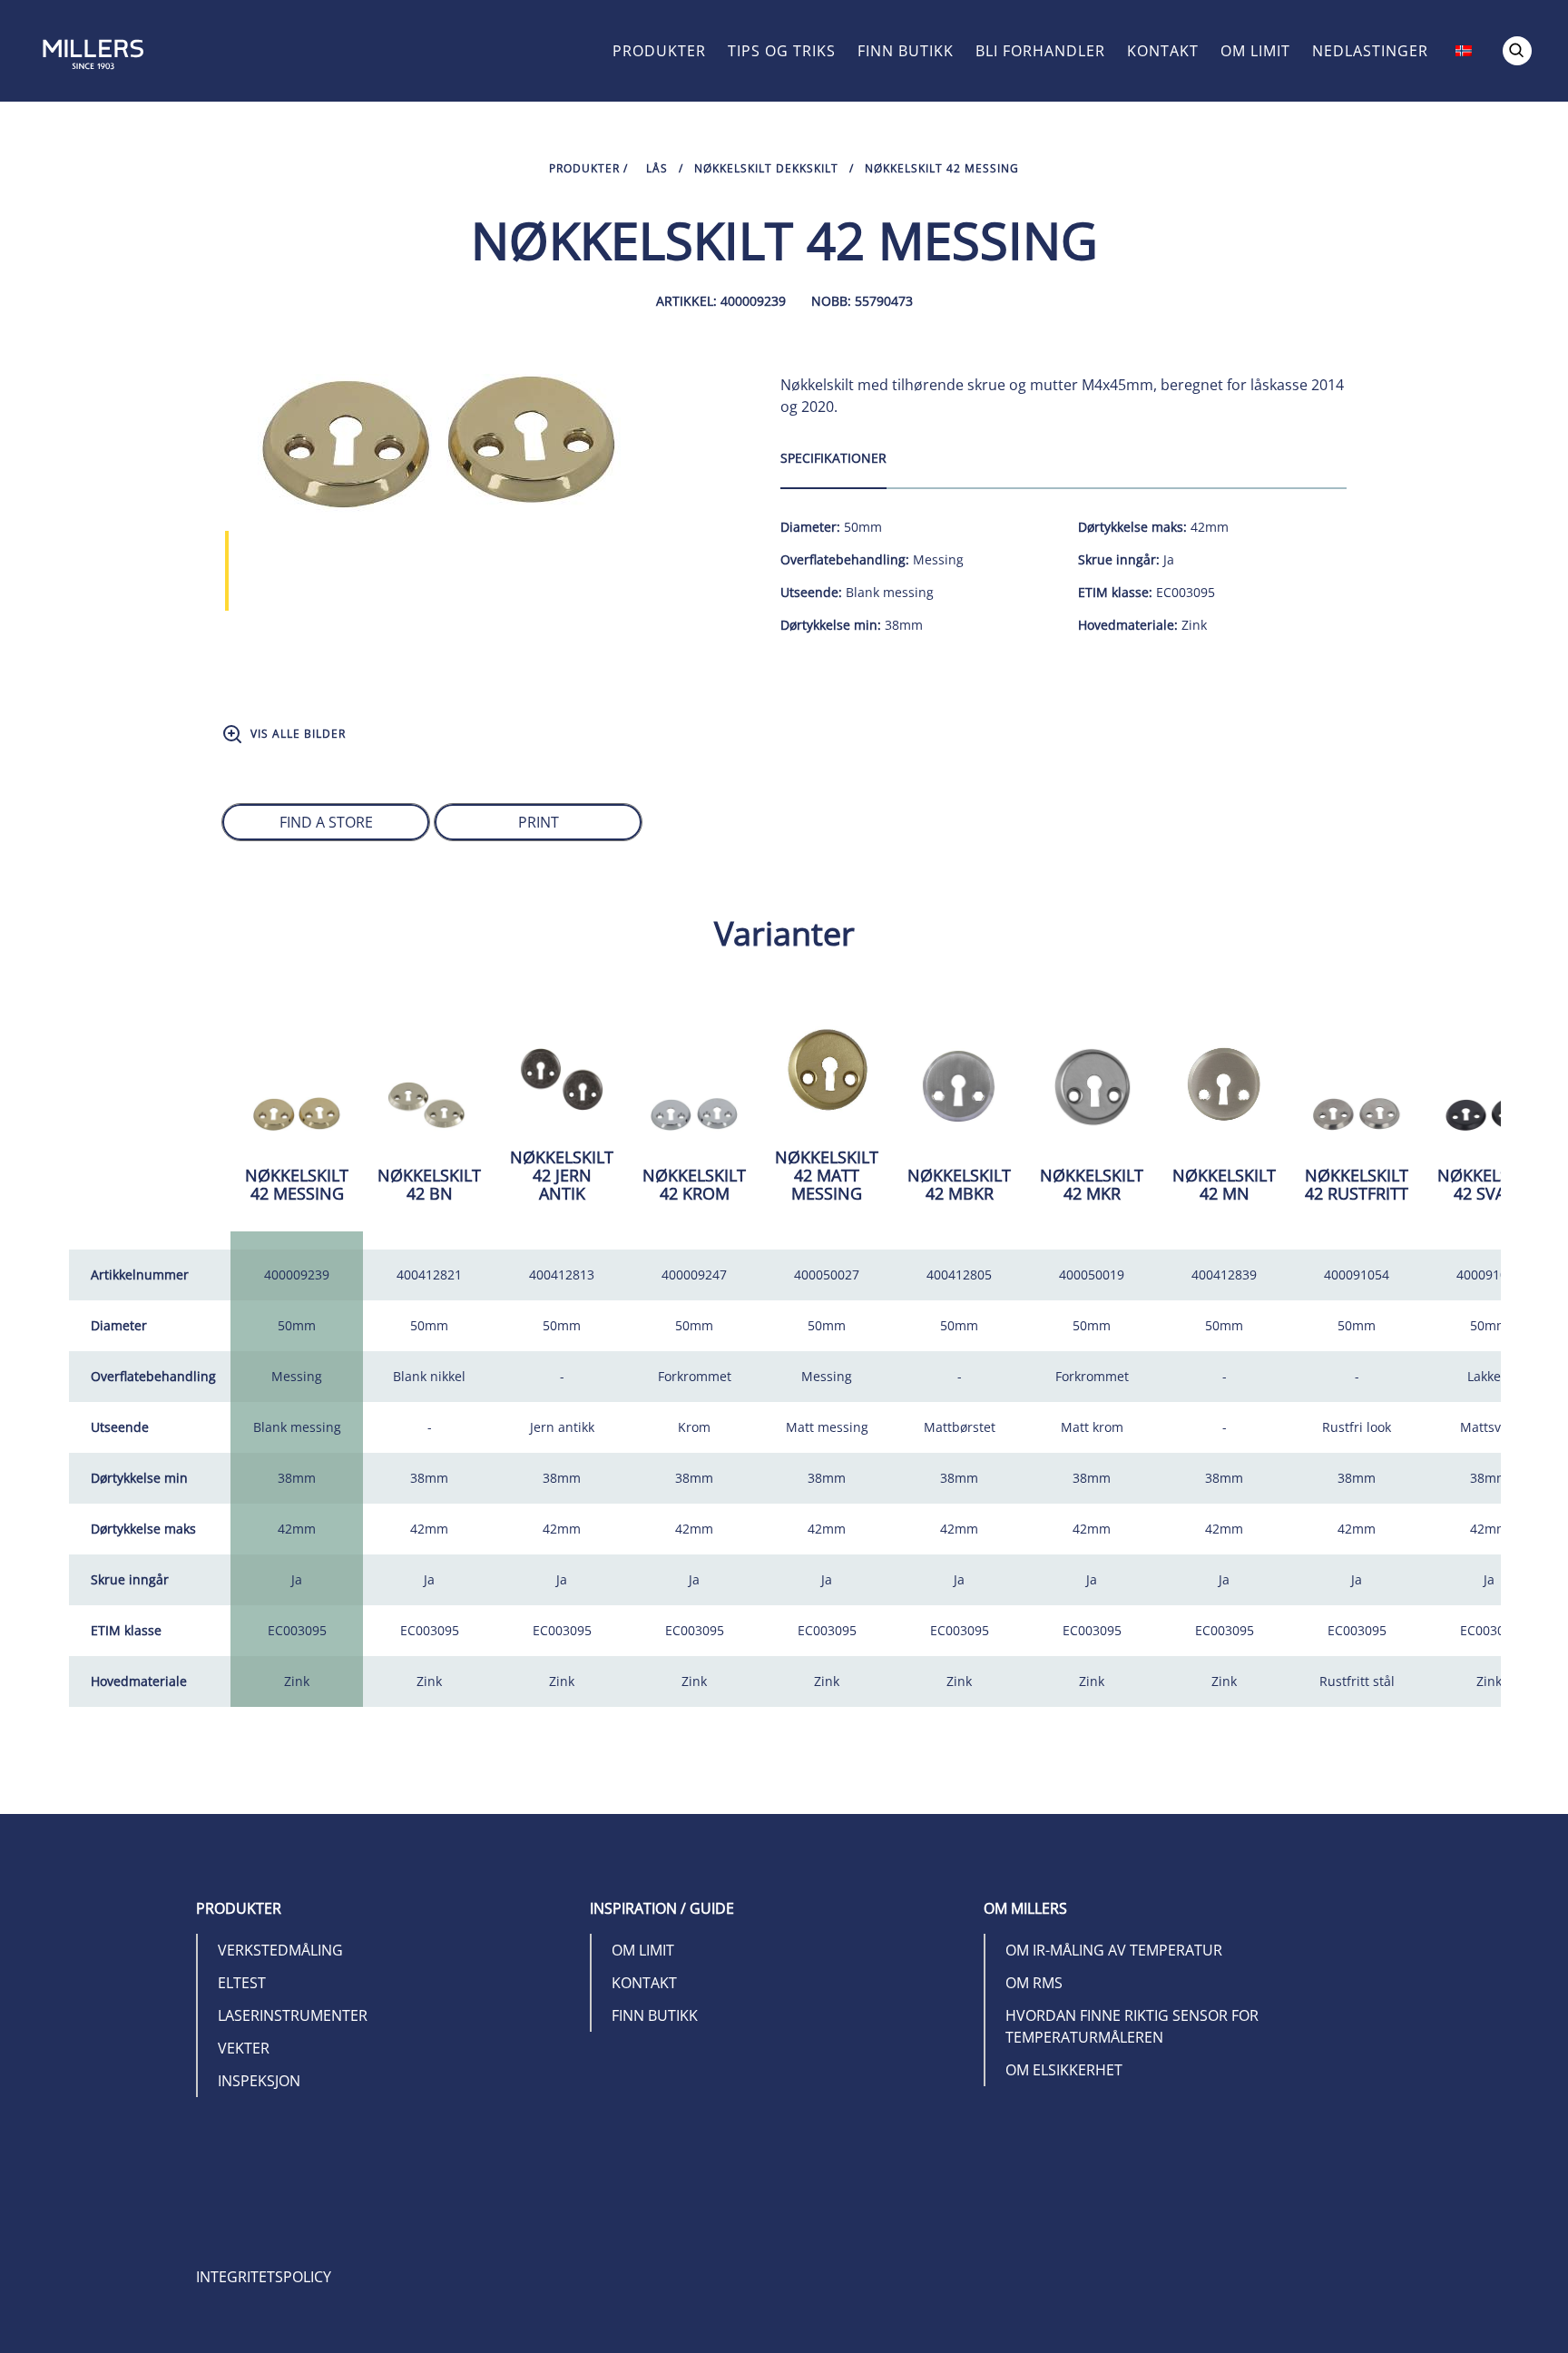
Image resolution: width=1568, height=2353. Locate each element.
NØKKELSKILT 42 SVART (1489, 1184)
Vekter (244, 2048)
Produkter (659, 51)
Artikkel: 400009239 (721, 301)
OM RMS (1034, 1983)
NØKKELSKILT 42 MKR (1092, 1184)
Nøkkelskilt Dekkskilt (766, 168)
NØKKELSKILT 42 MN (1224, 1184)
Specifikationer (833, 458)
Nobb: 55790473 (862, 301)
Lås (657, 168)
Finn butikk (906, 51)
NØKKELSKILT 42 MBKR (959, 1184)
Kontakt (1163, 51)
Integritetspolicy (264, 2277)
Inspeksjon (259, 2081)
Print (539, 822)
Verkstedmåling (280, 1950)
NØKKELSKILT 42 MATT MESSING (827, 1175)
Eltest (242, 1983)
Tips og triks (782, 51)
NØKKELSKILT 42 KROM (694, 1184)
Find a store (326, 822)
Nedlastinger (1370, 51)
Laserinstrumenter (293, 2015)
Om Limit (1255, 51)
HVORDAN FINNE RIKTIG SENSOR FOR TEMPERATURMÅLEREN (1132, 2026)
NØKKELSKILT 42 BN (429, 1184)
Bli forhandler (1040, 51)
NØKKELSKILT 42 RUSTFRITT (1357, 1184)
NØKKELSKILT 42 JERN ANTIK (562, 1175)
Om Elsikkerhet (1064, 2070)
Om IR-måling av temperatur (1114, 1950)
